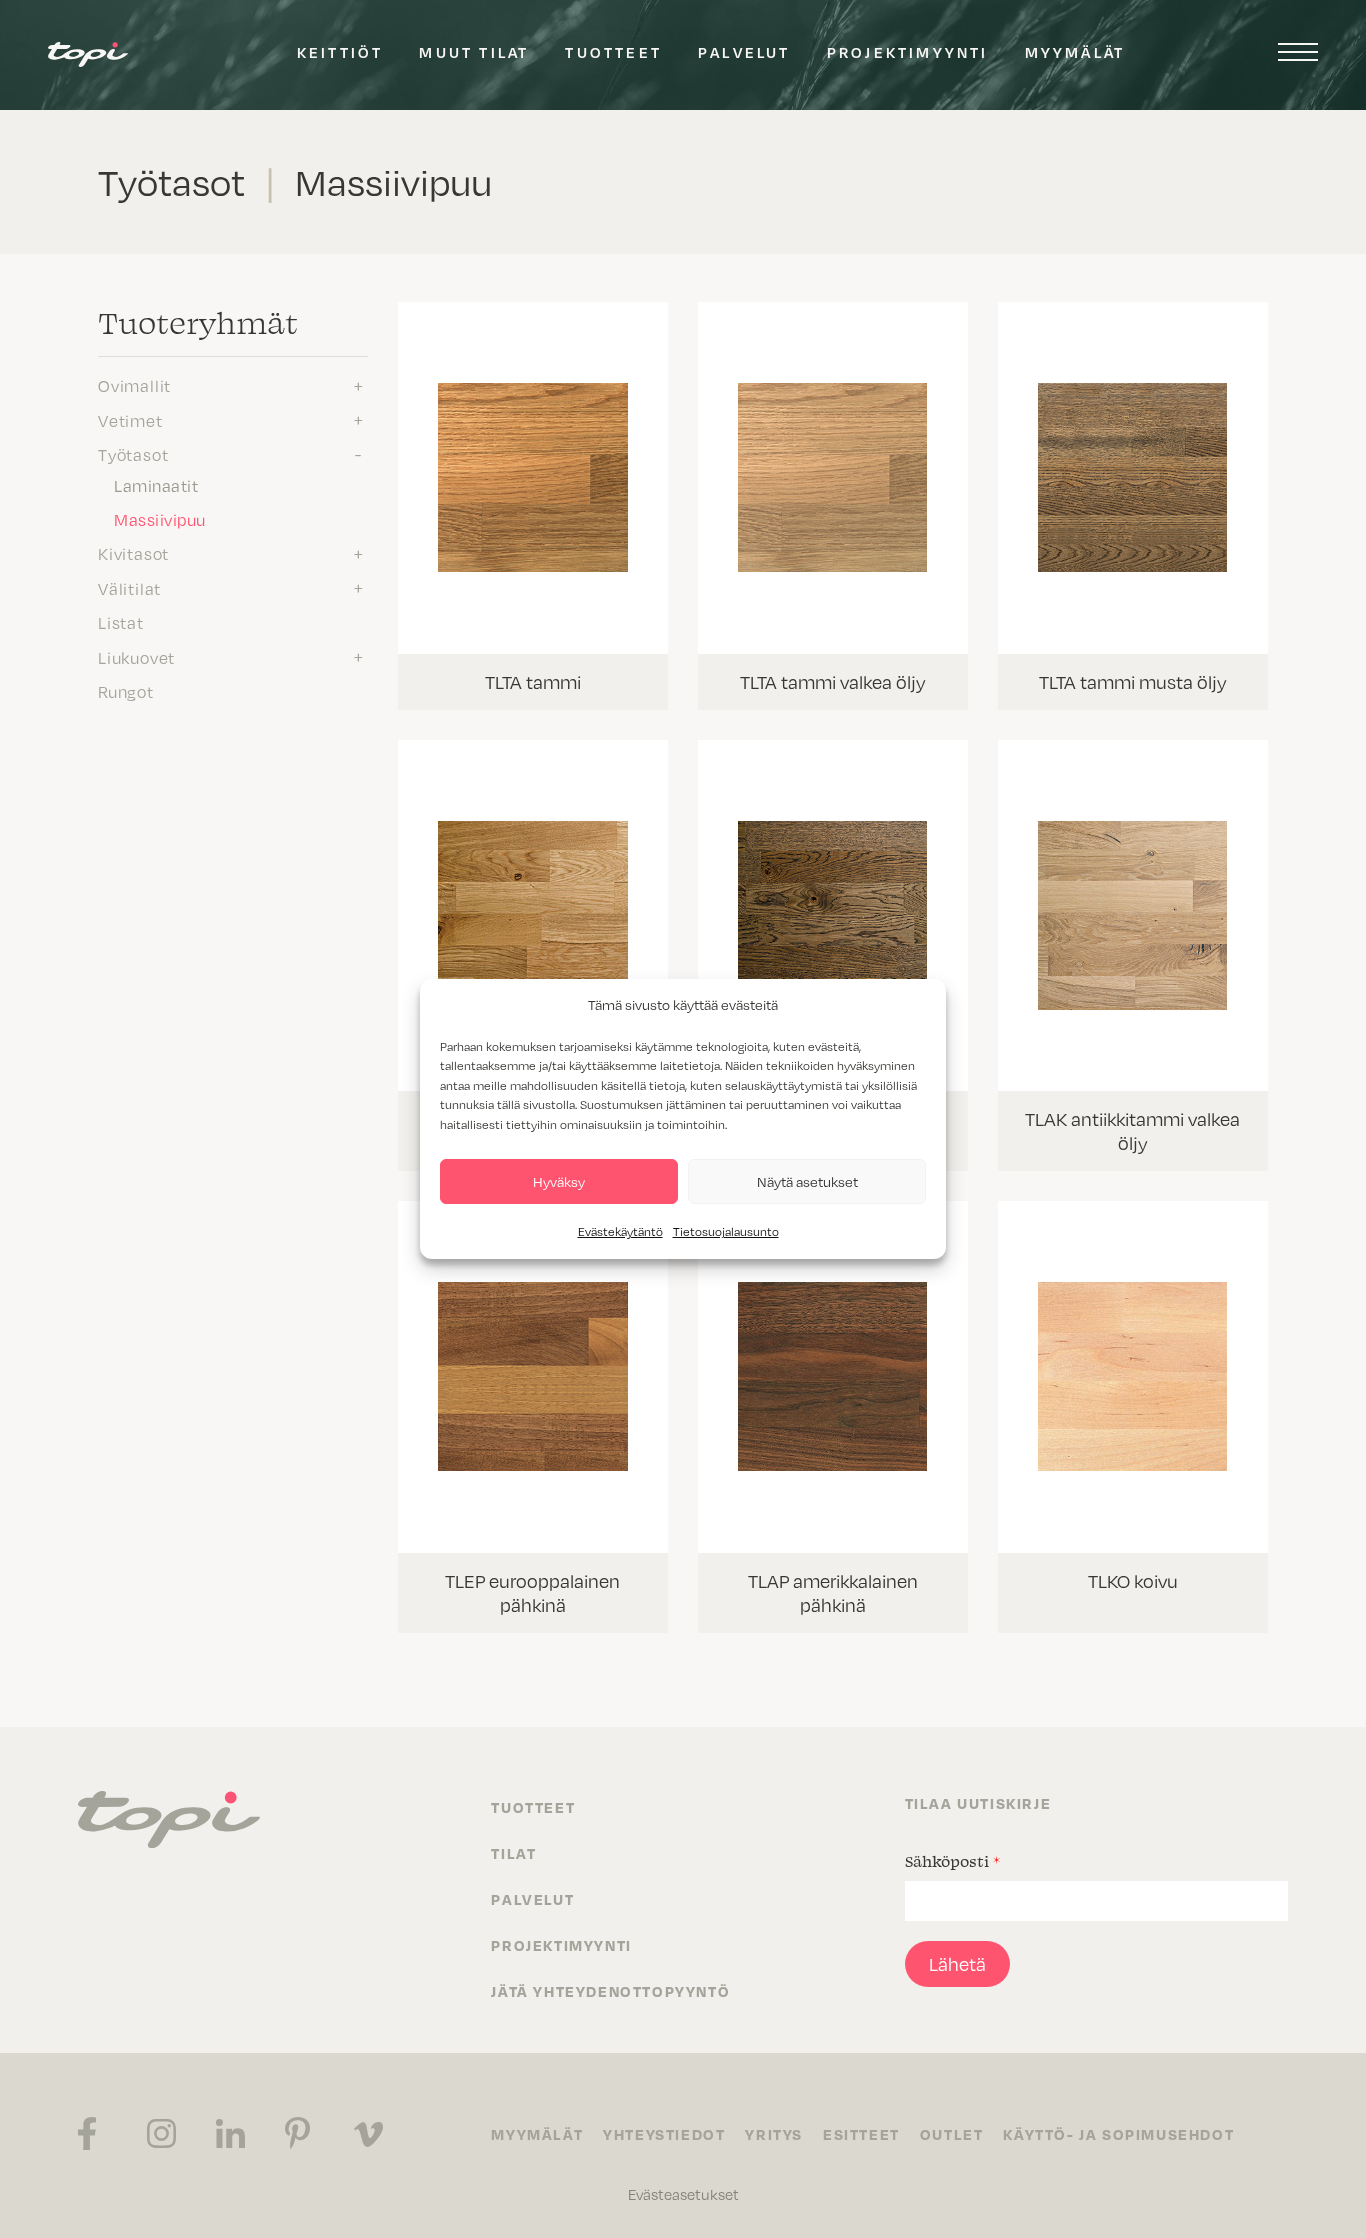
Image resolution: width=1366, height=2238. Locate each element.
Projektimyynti (908, 52)
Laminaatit (156, 486)
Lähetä (957, 1964)
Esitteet (861, 2134)
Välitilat (129, 589)
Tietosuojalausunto (726, 1231)
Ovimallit (134, 386)
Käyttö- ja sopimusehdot (1118, 2134)
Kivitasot (133, 554)
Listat (121, 623)
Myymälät (1075, 52)
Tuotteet (613, 52)
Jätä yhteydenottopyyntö (610, 1991)
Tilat (513, 1853)
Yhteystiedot (664, 2134)
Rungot (126, 692)
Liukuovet (136, 658)
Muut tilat (474, 52)
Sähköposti (952, 1861)
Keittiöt (340, 52)
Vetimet (130, 421)
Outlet (952, 2134)
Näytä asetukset (807, 1181)
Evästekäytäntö (620, 1231)
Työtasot (133, 455)
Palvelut (744, 52)
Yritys (774, 2134)
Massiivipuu (160, 520)
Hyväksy (559, 1181)
